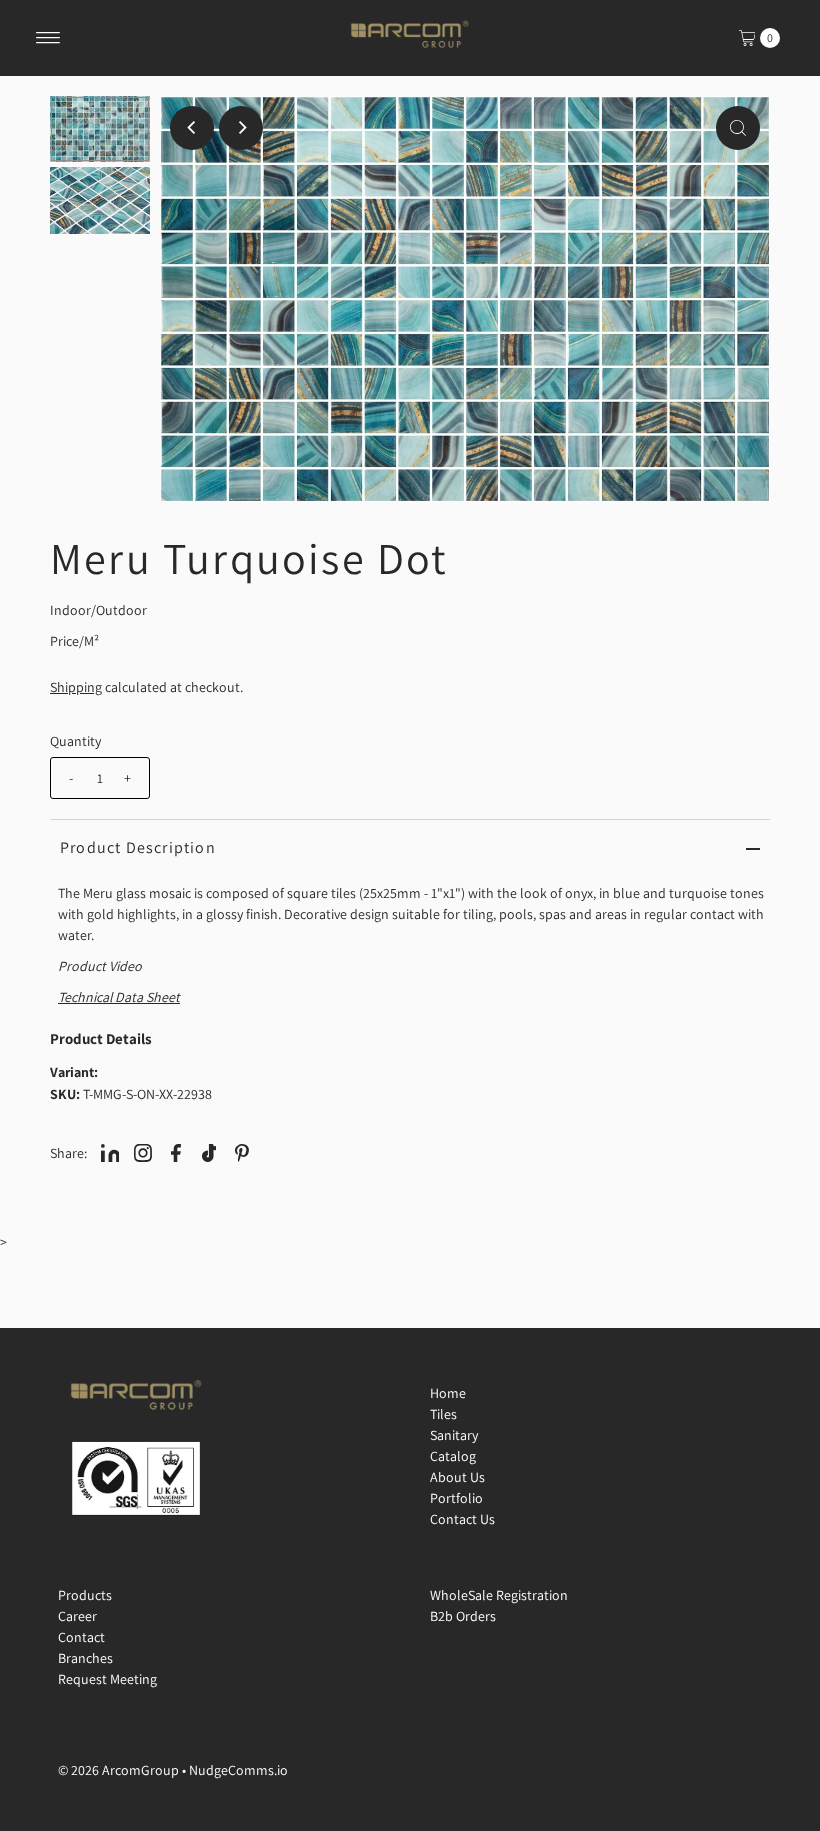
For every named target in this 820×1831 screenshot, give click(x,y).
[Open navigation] (48, 38)
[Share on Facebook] (176, 1152)
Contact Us (462, 1519)
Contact (81, 1637)
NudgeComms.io (238, 1770)
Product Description (138, 847)
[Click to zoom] (738, 128)
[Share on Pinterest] (242, 1152)
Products (85, 1595)
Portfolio (456, 1498)
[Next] (241, 128)
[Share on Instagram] (143, 1152)
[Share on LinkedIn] (110, 1152)
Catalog (453, 1456)
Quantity (75, 741)
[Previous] (192, 128)
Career (77, 1616)
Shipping (76, 687)
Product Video (100, 966)
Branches (85, 1658)
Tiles (443, 1414)
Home (448, 1393)
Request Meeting (107, 1679)
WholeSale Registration (499, 1595)
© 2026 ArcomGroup (118, 1770)
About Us (457, 1477)
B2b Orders (463, 1616)
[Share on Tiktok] (209, 1152)
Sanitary (454, 1435)
